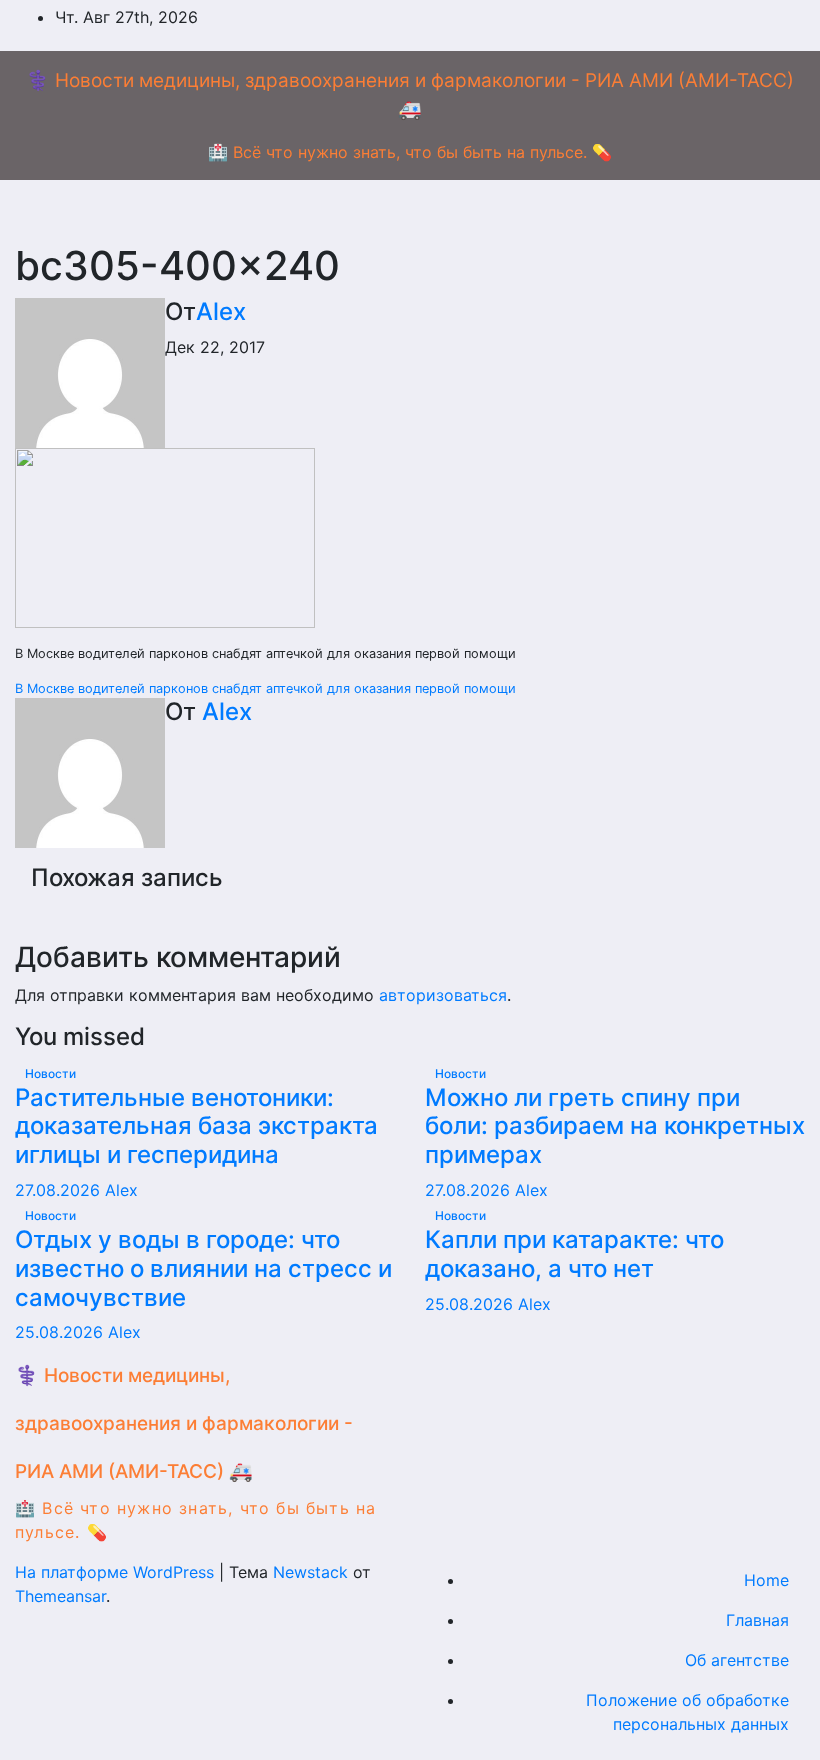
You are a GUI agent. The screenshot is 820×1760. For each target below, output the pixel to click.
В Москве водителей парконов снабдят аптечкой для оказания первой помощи (265, 688)
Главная (757, 1620)
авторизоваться (443, 995)
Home (766, 1580)
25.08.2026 (61, 1332)
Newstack (310, 1572)
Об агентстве (737, 1660)
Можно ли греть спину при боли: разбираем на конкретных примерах (615, 1126)
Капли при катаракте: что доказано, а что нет (574, 1254)
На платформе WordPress (117, 1572)
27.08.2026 (60, 1190)
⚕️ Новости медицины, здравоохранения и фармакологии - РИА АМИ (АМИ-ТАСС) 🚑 (184, 1423)
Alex (221, 311)
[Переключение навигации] (426, 211)
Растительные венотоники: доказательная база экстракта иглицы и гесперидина (196, 1126)
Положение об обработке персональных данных (687, 1712)
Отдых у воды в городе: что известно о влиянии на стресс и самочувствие (203, 1268)
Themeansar (60, 1596)
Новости (50, 1073)
